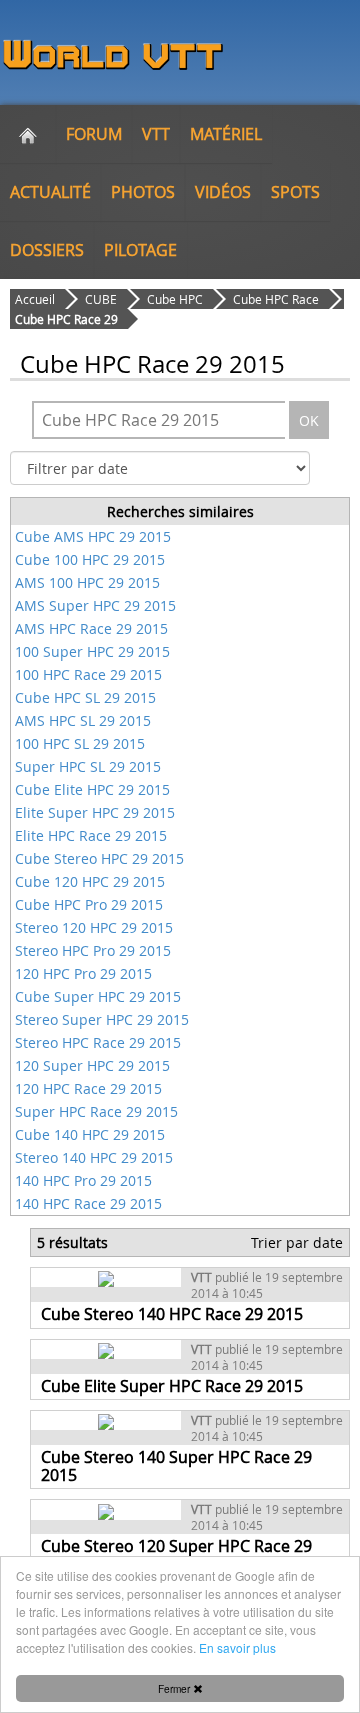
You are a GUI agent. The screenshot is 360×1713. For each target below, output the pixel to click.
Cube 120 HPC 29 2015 (90, 881)
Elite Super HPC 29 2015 (95, 812)
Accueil (35, 299)
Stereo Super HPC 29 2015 (102, 1019)
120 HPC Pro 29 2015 (83, 973)
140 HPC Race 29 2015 (88, 1203)
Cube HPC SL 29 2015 (85, 697)
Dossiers (47, 250)
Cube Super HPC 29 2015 (98, 996)
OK (309, 420)
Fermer (175, 1688)
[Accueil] (28, 134)
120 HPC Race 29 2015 (88, 1088)
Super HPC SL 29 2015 (88, 766)
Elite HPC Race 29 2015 (91, 835)
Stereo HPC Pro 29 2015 (93, 950)
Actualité (50, 192)
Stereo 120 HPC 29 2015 (94, 927)
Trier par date (297, 1242)
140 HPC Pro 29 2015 (83, 1180)
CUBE (101, 299)
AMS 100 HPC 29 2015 (87, 582)
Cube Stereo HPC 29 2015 (99, 858)
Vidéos (223, 192)
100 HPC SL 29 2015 (80, 743)
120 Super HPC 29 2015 (92, 1065)
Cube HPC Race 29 (66, 319)
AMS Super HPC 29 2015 (95, 605)
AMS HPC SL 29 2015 (83, 720)
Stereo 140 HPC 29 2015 (94, 1157)
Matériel (226, 134)
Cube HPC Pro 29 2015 (89, 904)
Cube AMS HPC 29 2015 (93, 536)
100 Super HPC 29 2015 (92, 651)
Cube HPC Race (276, 299)
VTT (156, 134)
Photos (143, 192)
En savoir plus (237, 1647)
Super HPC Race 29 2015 (96, 1111)
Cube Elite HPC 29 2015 (92, 789)
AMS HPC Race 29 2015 (91, 628)
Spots (295, 192)
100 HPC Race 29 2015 (88, 674)
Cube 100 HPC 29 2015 (90, 559)
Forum (94, 134)
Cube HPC (175, 299)
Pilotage (140, 250)
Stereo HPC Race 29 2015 (98, 1042)
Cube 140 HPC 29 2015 (90, 1134)
